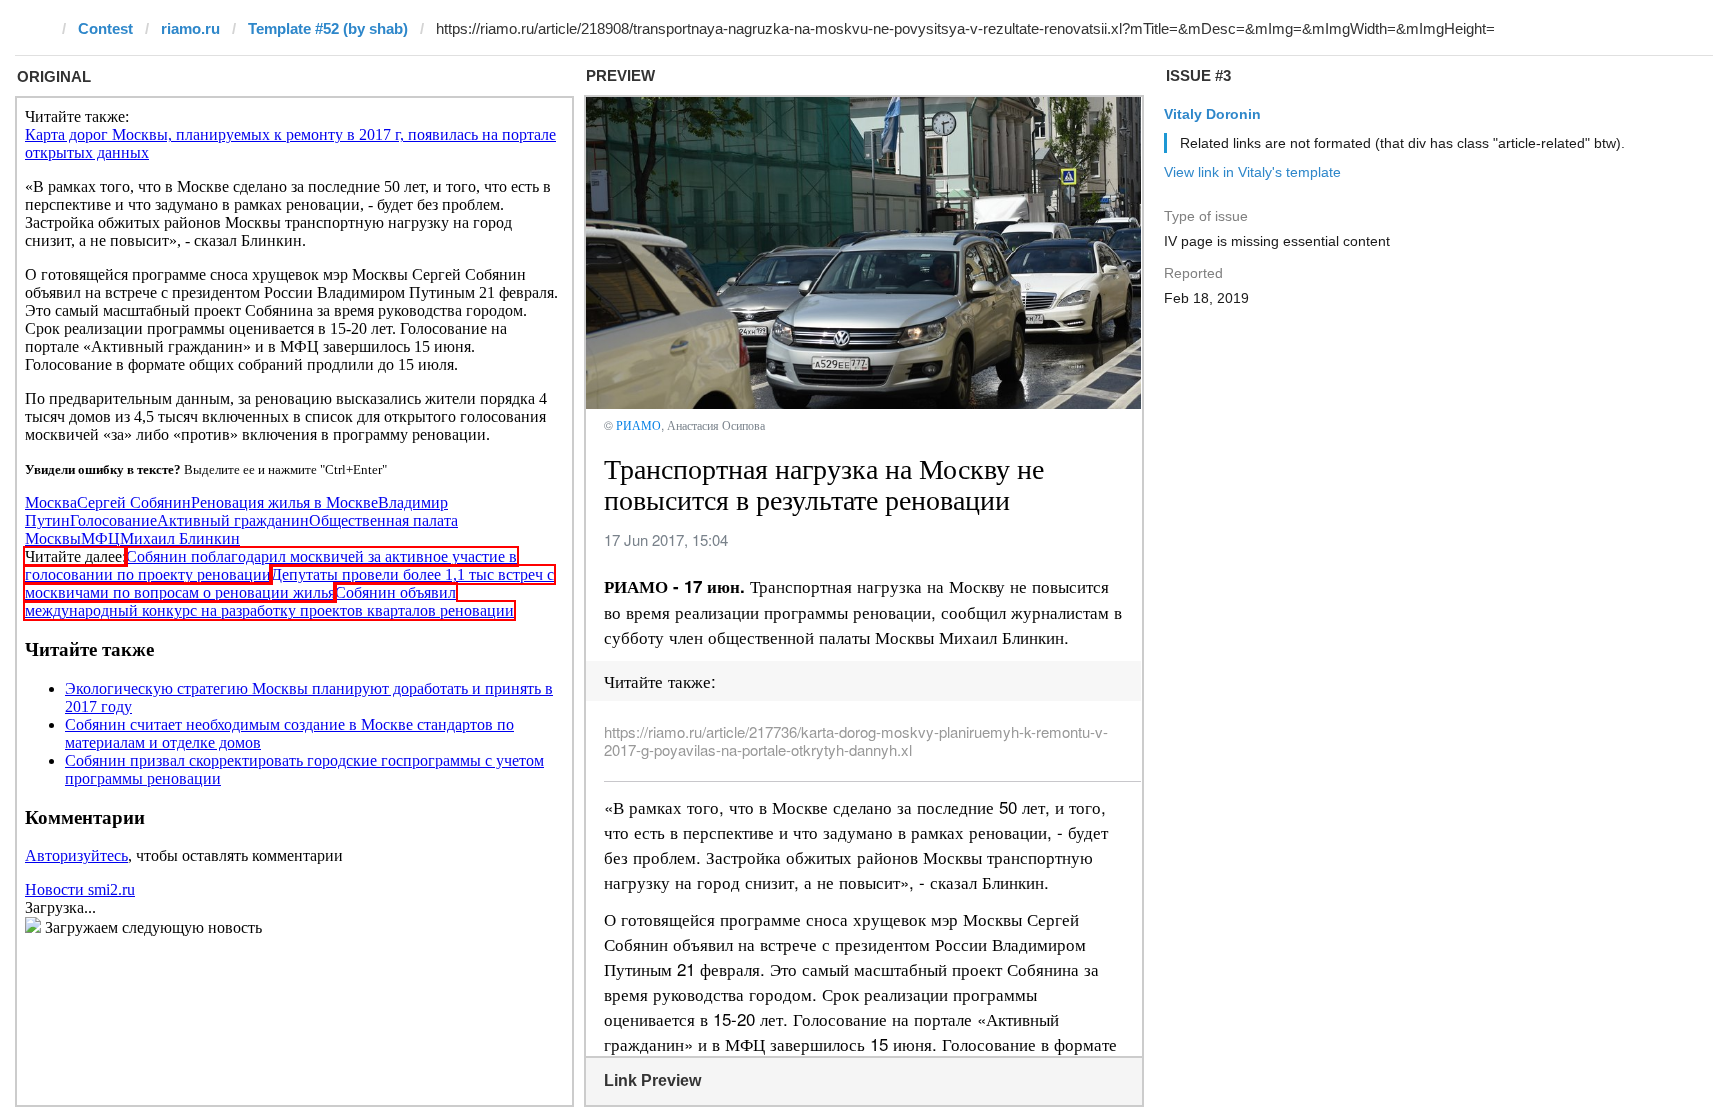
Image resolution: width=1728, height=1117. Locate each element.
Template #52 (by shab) (328, 28)
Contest (105, 28)
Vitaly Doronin (1212, 114)
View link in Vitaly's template (1252, 172)
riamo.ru (190, 28)
